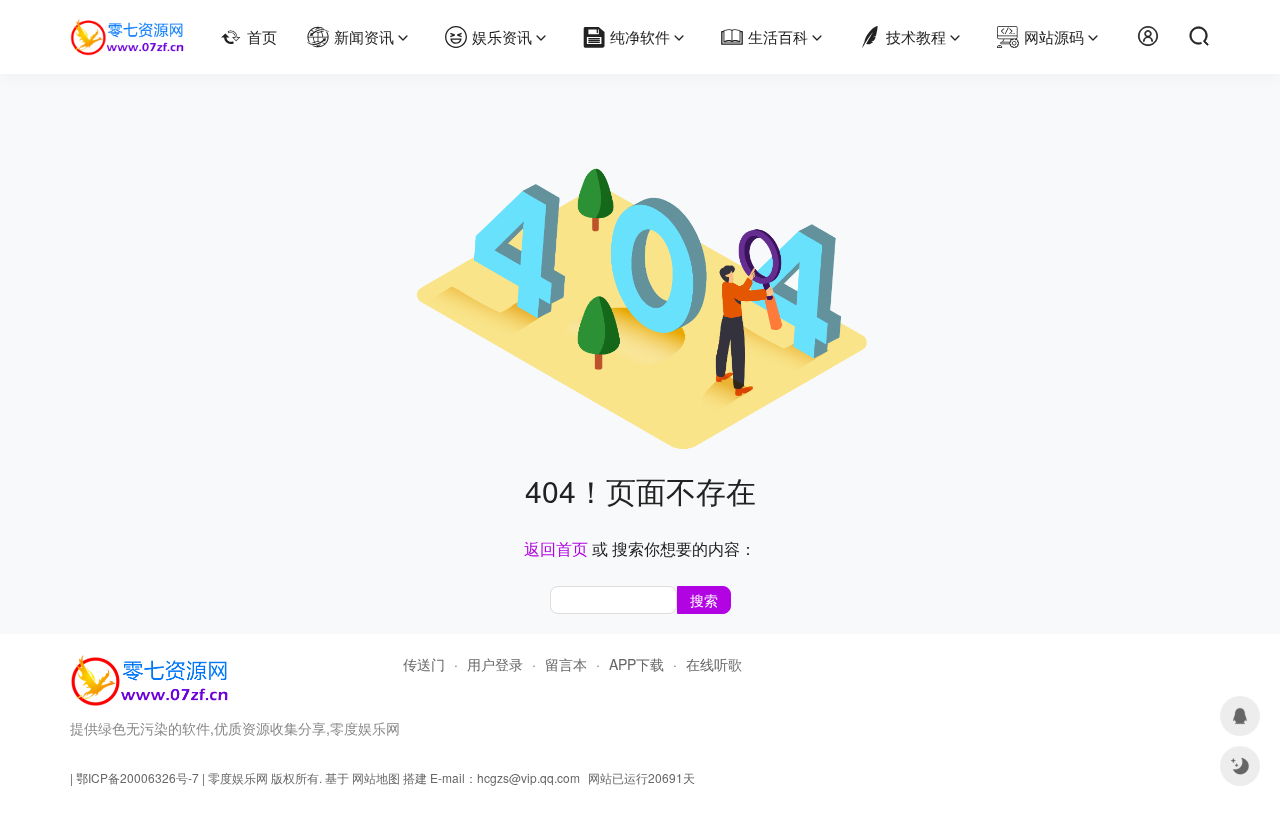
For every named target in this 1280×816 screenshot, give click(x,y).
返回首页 (556, 548)
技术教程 (916, 36)
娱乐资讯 (502, 36)
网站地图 (376, 777)
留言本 (566, 664)
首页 (262, 36)
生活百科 (778, 36)
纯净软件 (640, 36)
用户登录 (495, 664)
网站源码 (1054, 36)
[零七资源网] (127, 28)
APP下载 (636, 664)
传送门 (424, 664)
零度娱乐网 (238, 777)
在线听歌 (714, 664)
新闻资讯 (364, 36)
